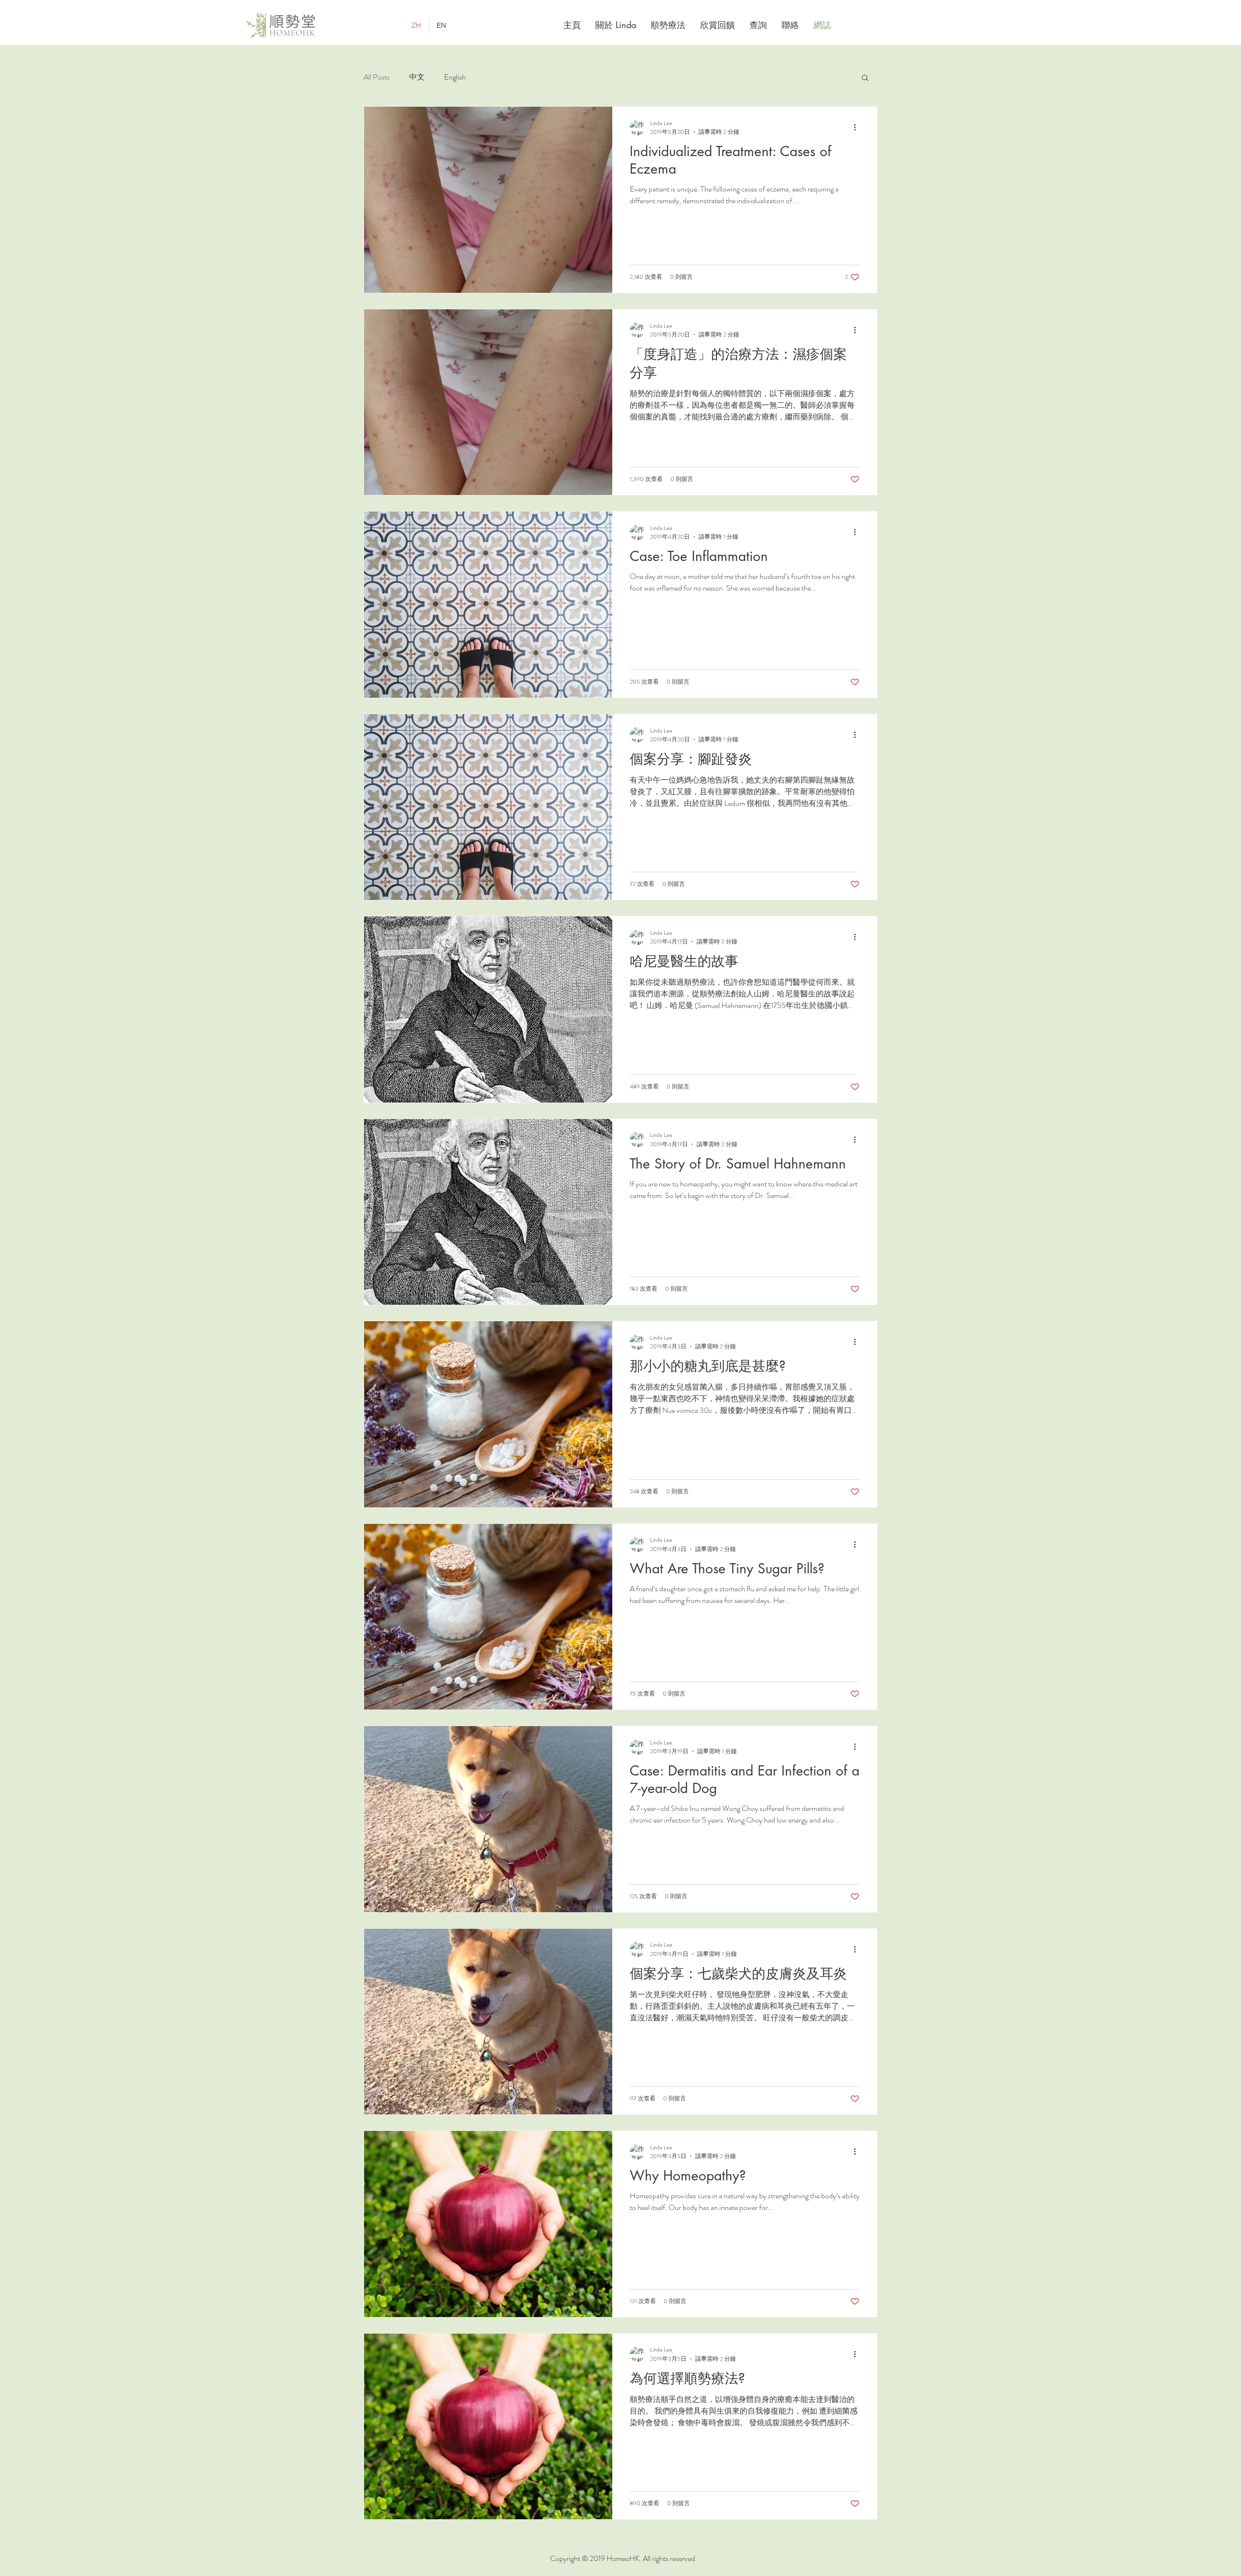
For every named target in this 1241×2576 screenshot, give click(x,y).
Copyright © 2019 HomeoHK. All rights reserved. (624, 2558)
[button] (865, 78)
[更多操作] (858, 128)
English (455, 77)
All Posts (377, 77)
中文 (417, 77)
